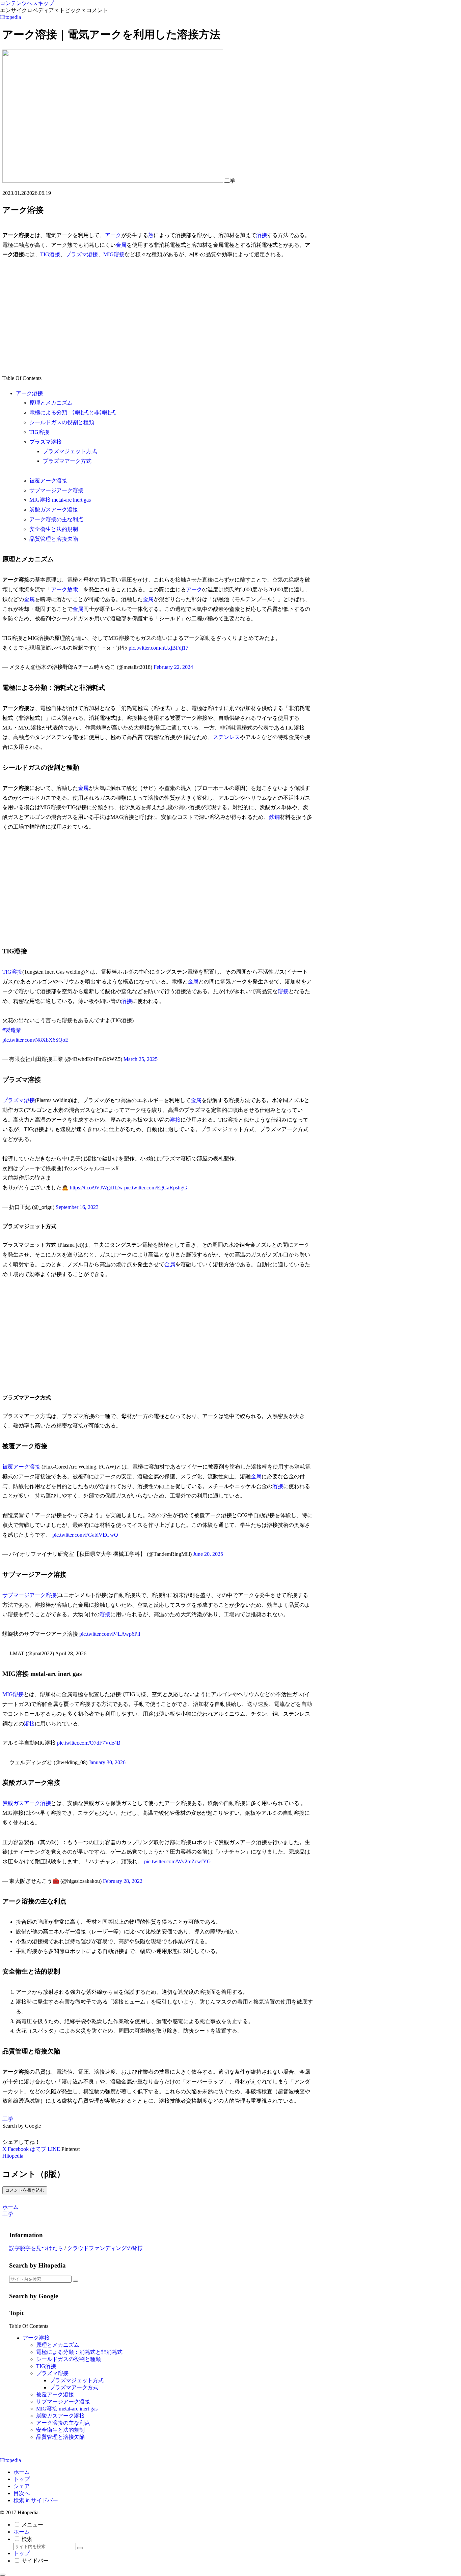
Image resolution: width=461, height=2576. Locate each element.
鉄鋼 (274, 817)
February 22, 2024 (173, 667)
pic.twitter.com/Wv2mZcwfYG (178, 1861)
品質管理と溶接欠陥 (54, 539)
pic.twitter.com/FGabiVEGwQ (85, 1535)
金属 (121, 245)
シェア (22, 2486)
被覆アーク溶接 (48, 481)
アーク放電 (64, 589)
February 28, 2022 (123, 1881)
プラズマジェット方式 (70, 451)
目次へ (22, 2493)
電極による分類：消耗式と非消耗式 (73, 412)
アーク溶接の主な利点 (56, 519)
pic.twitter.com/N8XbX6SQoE (35, 1040)
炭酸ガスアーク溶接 (54, 510)
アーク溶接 (29, 393)
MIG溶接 (114, 254)
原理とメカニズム (51, 403)
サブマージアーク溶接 (56, 490)
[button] (76, 2281)
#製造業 (12, 1030)
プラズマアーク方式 (67, 461)
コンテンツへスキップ (27, 3)
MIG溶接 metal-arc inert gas (60, 500)
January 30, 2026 (107, 1762)
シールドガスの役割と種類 (62, 422)
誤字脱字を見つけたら (36, 2248)
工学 (8, 2119)
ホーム (22, 2472)
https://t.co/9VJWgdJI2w (96, 1188)
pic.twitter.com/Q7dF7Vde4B (89, 1743)
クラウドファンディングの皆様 (105, 2248)
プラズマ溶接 (82, 254)
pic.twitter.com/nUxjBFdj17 (158, 648)
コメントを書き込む (25, 2190)
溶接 (262, 235)
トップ (22, 2479)
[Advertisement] (158, 317)
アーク (113, 235)
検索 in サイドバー (36, 2500)
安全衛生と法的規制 (54, 529)
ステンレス (226, 737)
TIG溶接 (50, 254)
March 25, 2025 (141, 1059)
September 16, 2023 (77, 1207)
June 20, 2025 (208, 1554)
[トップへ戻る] (3, 2575)
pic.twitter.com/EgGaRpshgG (156, 1188)
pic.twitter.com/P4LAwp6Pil (110, 1634)
